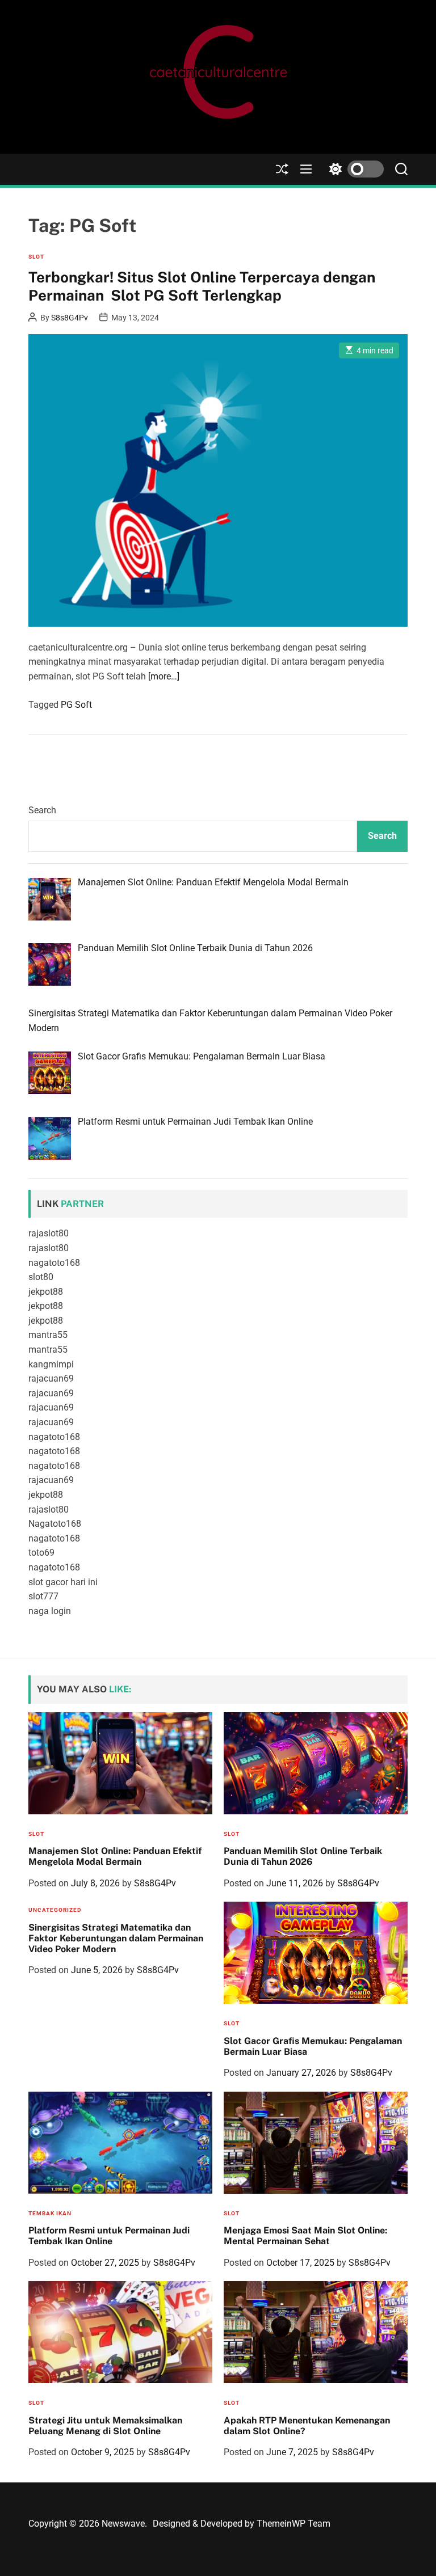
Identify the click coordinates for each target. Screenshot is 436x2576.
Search (42, 810)
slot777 (43, 1596)
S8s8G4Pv (70, 318)
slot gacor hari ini (63, 1582)
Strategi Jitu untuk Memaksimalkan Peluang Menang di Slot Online (105, 2426)
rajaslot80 (49, 1233)
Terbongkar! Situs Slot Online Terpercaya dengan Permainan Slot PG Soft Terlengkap (202, 286)
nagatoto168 (54, 1263)
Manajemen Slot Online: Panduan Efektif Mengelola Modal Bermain (115, 1856)
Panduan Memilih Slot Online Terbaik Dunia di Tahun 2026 (303, 1856)
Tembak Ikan (50, 2213)
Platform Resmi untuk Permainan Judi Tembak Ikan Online (109, 2236)
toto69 (41, 1553)
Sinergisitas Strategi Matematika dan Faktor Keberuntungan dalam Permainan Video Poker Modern (116, 1938)
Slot (36, 257)
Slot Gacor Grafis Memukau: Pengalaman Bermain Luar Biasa (313, 2046)
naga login (50, 1611)
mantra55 (48, 1335)
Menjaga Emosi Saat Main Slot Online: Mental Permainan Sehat (305, 2236)
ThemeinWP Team (294, 2524)
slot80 (41, 1277)
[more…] (164, 676)
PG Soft (76, 705)
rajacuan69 (51, 1378)
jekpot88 (46, 1292)
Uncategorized (55, 1910)
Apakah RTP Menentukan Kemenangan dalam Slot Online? (307, 2426)
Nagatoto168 (55, 1524)
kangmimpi (51, 1364)
